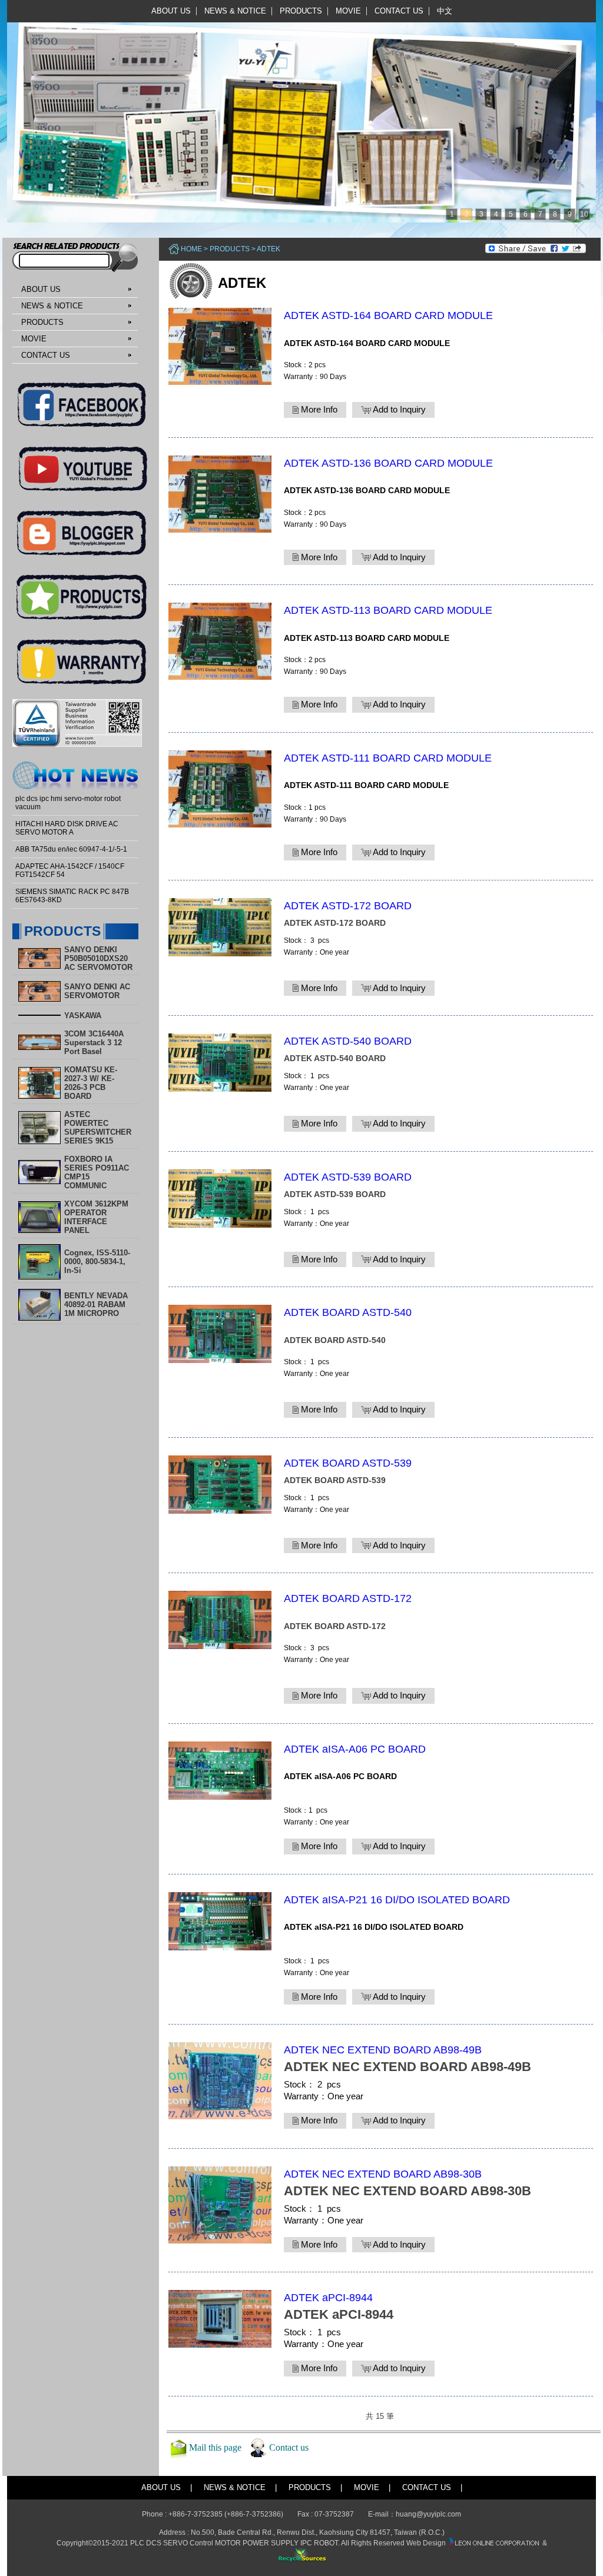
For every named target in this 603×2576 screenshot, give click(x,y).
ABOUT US (171, 11)
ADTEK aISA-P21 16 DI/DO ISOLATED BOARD (397, 1900)
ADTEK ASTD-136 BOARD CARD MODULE (388, 463)
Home (191, 249)
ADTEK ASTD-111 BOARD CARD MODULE (388, 758)
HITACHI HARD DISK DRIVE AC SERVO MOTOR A (67, 828)
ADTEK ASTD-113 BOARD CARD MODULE (388, 610)
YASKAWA (83, 1016)
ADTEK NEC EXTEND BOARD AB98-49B (383, 2050)
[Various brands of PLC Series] (299, 111)
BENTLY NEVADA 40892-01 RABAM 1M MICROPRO (96, 1304)
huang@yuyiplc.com (428, 2514)
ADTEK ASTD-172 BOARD (348, 906)
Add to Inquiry (398, 409)
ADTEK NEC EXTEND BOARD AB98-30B (383, 2174)
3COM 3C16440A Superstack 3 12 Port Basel (94, 1043)
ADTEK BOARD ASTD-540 (348, 1312)
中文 (445, 11)
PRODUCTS (301, 11)
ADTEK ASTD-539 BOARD (348, 1177)
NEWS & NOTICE (235, 11)
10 (584, 214)
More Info (318, 409)
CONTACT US (399, 11)
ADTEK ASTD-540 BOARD (348, 1041)
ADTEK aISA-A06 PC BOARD (355, 1749)
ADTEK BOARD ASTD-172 (348, 1598)
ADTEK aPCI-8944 (328, 2298)
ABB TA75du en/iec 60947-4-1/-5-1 (71, 849)
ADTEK (269, 249)
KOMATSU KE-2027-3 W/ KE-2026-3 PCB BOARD (91, 1083)
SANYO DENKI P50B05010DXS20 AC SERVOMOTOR (98, 958)
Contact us (289, 2447)
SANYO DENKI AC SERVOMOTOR (97, 991)
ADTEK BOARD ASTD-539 (348, 1463)
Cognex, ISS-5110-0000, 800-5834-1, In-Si (97, 1262)
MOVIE (348, 11)
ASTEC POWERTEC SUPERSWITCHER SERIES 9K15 (98, 1128)
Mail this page (215, 2447)
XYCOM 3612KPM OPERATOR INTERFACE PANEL (96, 1217)
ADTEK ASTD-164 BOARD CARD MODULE (388, 315)
